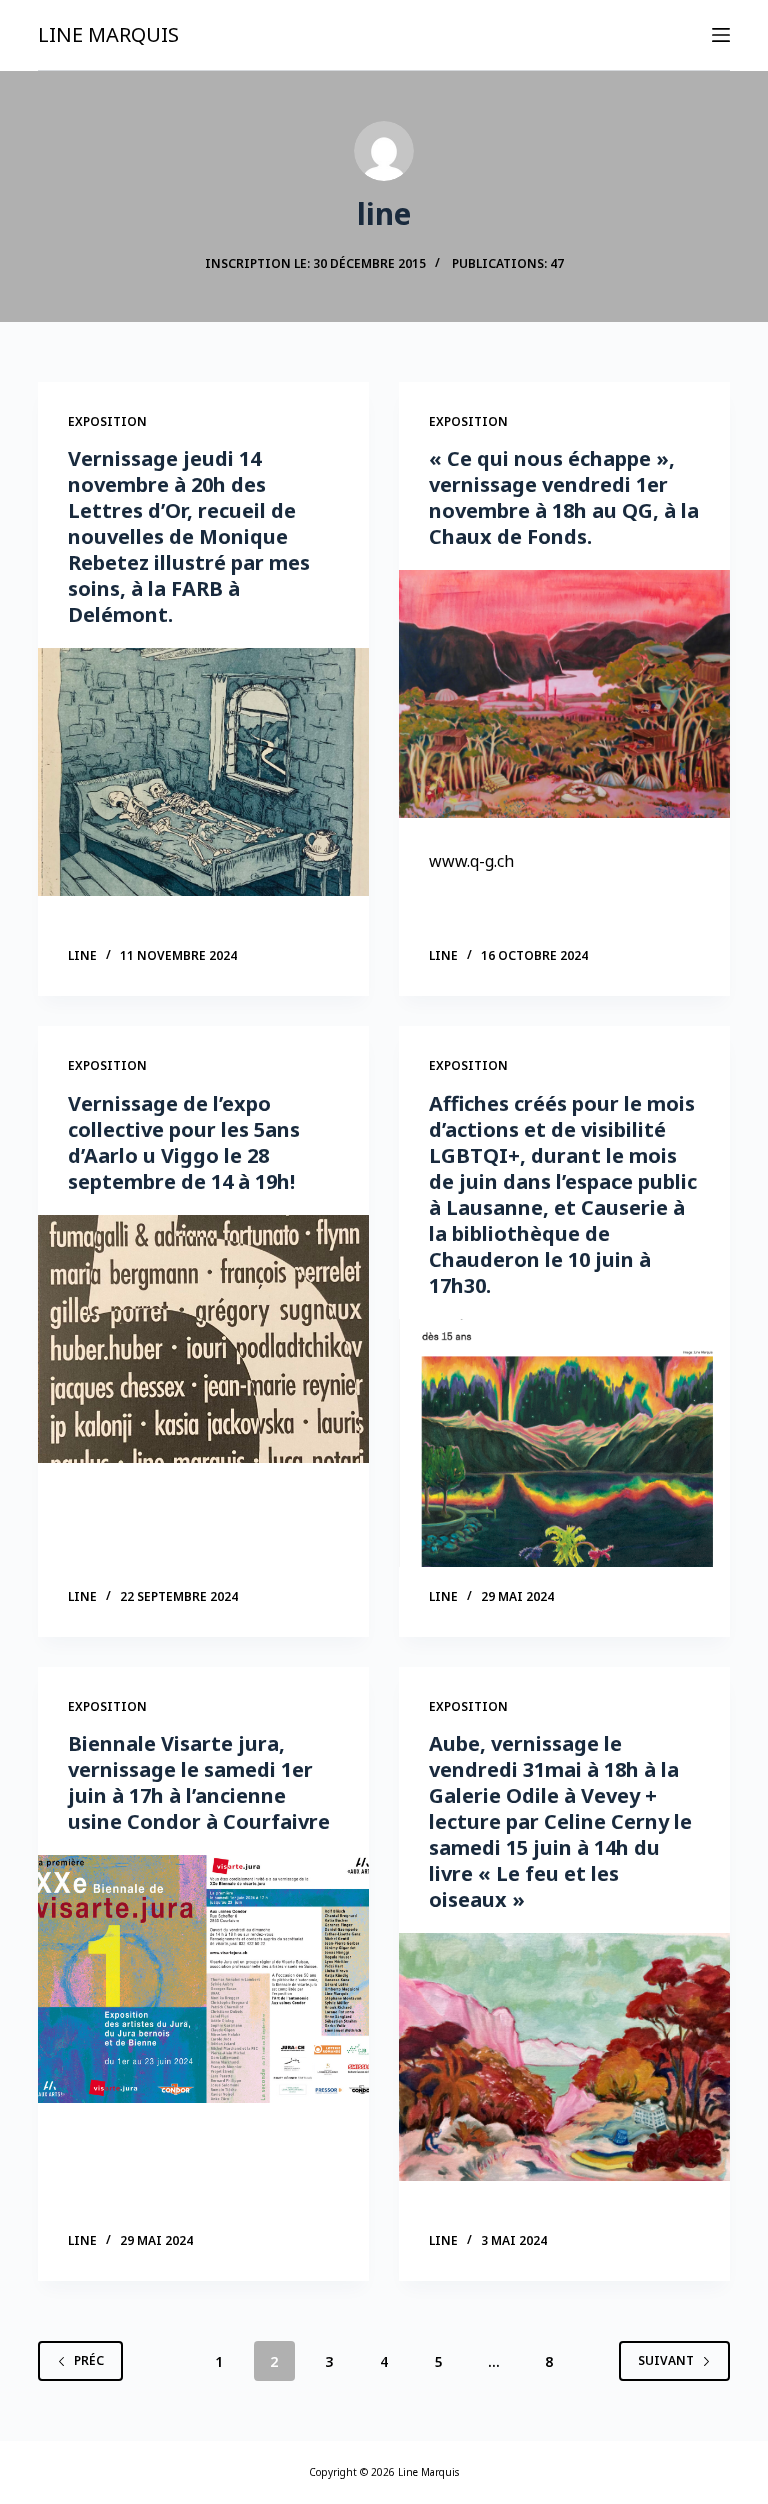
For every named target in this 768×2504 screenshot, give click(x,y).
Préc (89, 2360)
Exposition (107, 421)
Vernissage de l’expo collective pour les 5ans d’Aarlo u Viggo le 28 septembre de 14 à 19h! (184, 1142)
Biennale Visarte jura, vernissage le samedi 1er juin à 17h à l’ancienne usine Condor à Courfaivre (199, 1782)
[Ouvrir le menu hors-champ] (721, 35)
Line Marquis (108, 34)
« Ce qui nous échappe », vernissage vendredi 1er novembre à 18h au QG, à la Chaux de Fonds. (564, 497)
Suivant (666, 2360)
